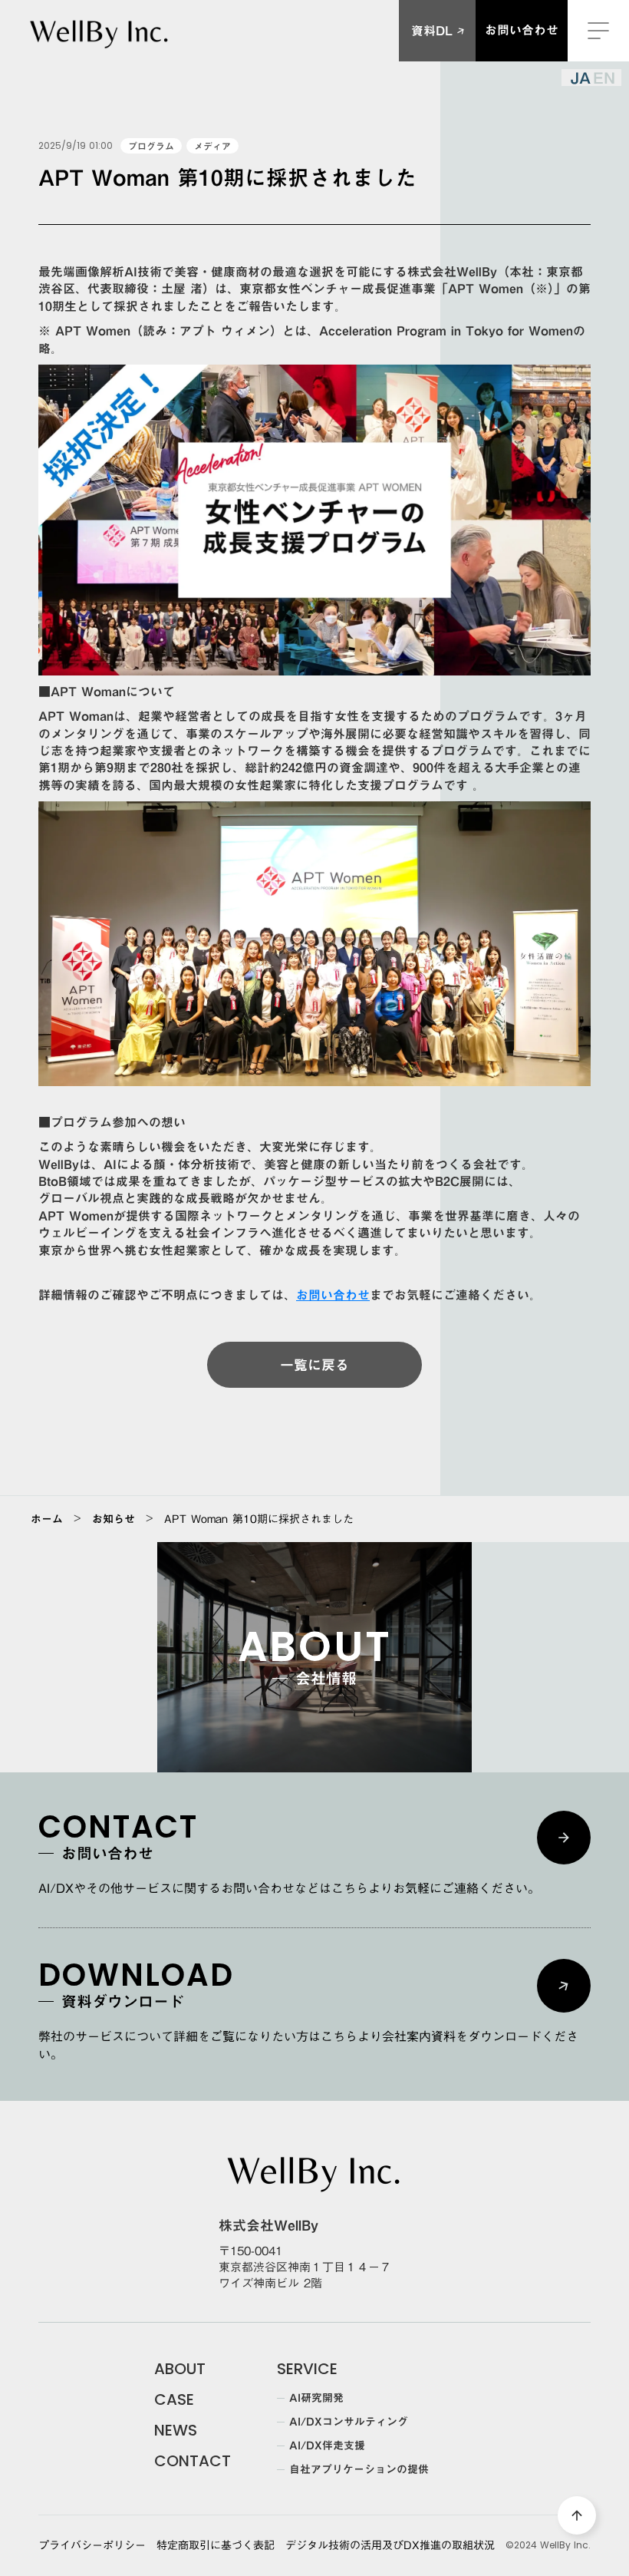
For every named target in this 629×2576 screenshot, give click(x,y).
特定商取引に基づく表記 (216, 2546)
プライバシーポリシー (92, 2546)
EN (604, 78)
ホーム (47, 1519)
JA (580, 78)
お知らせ (114, 1519)
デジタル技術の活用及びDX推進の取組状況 (390, 2546)
